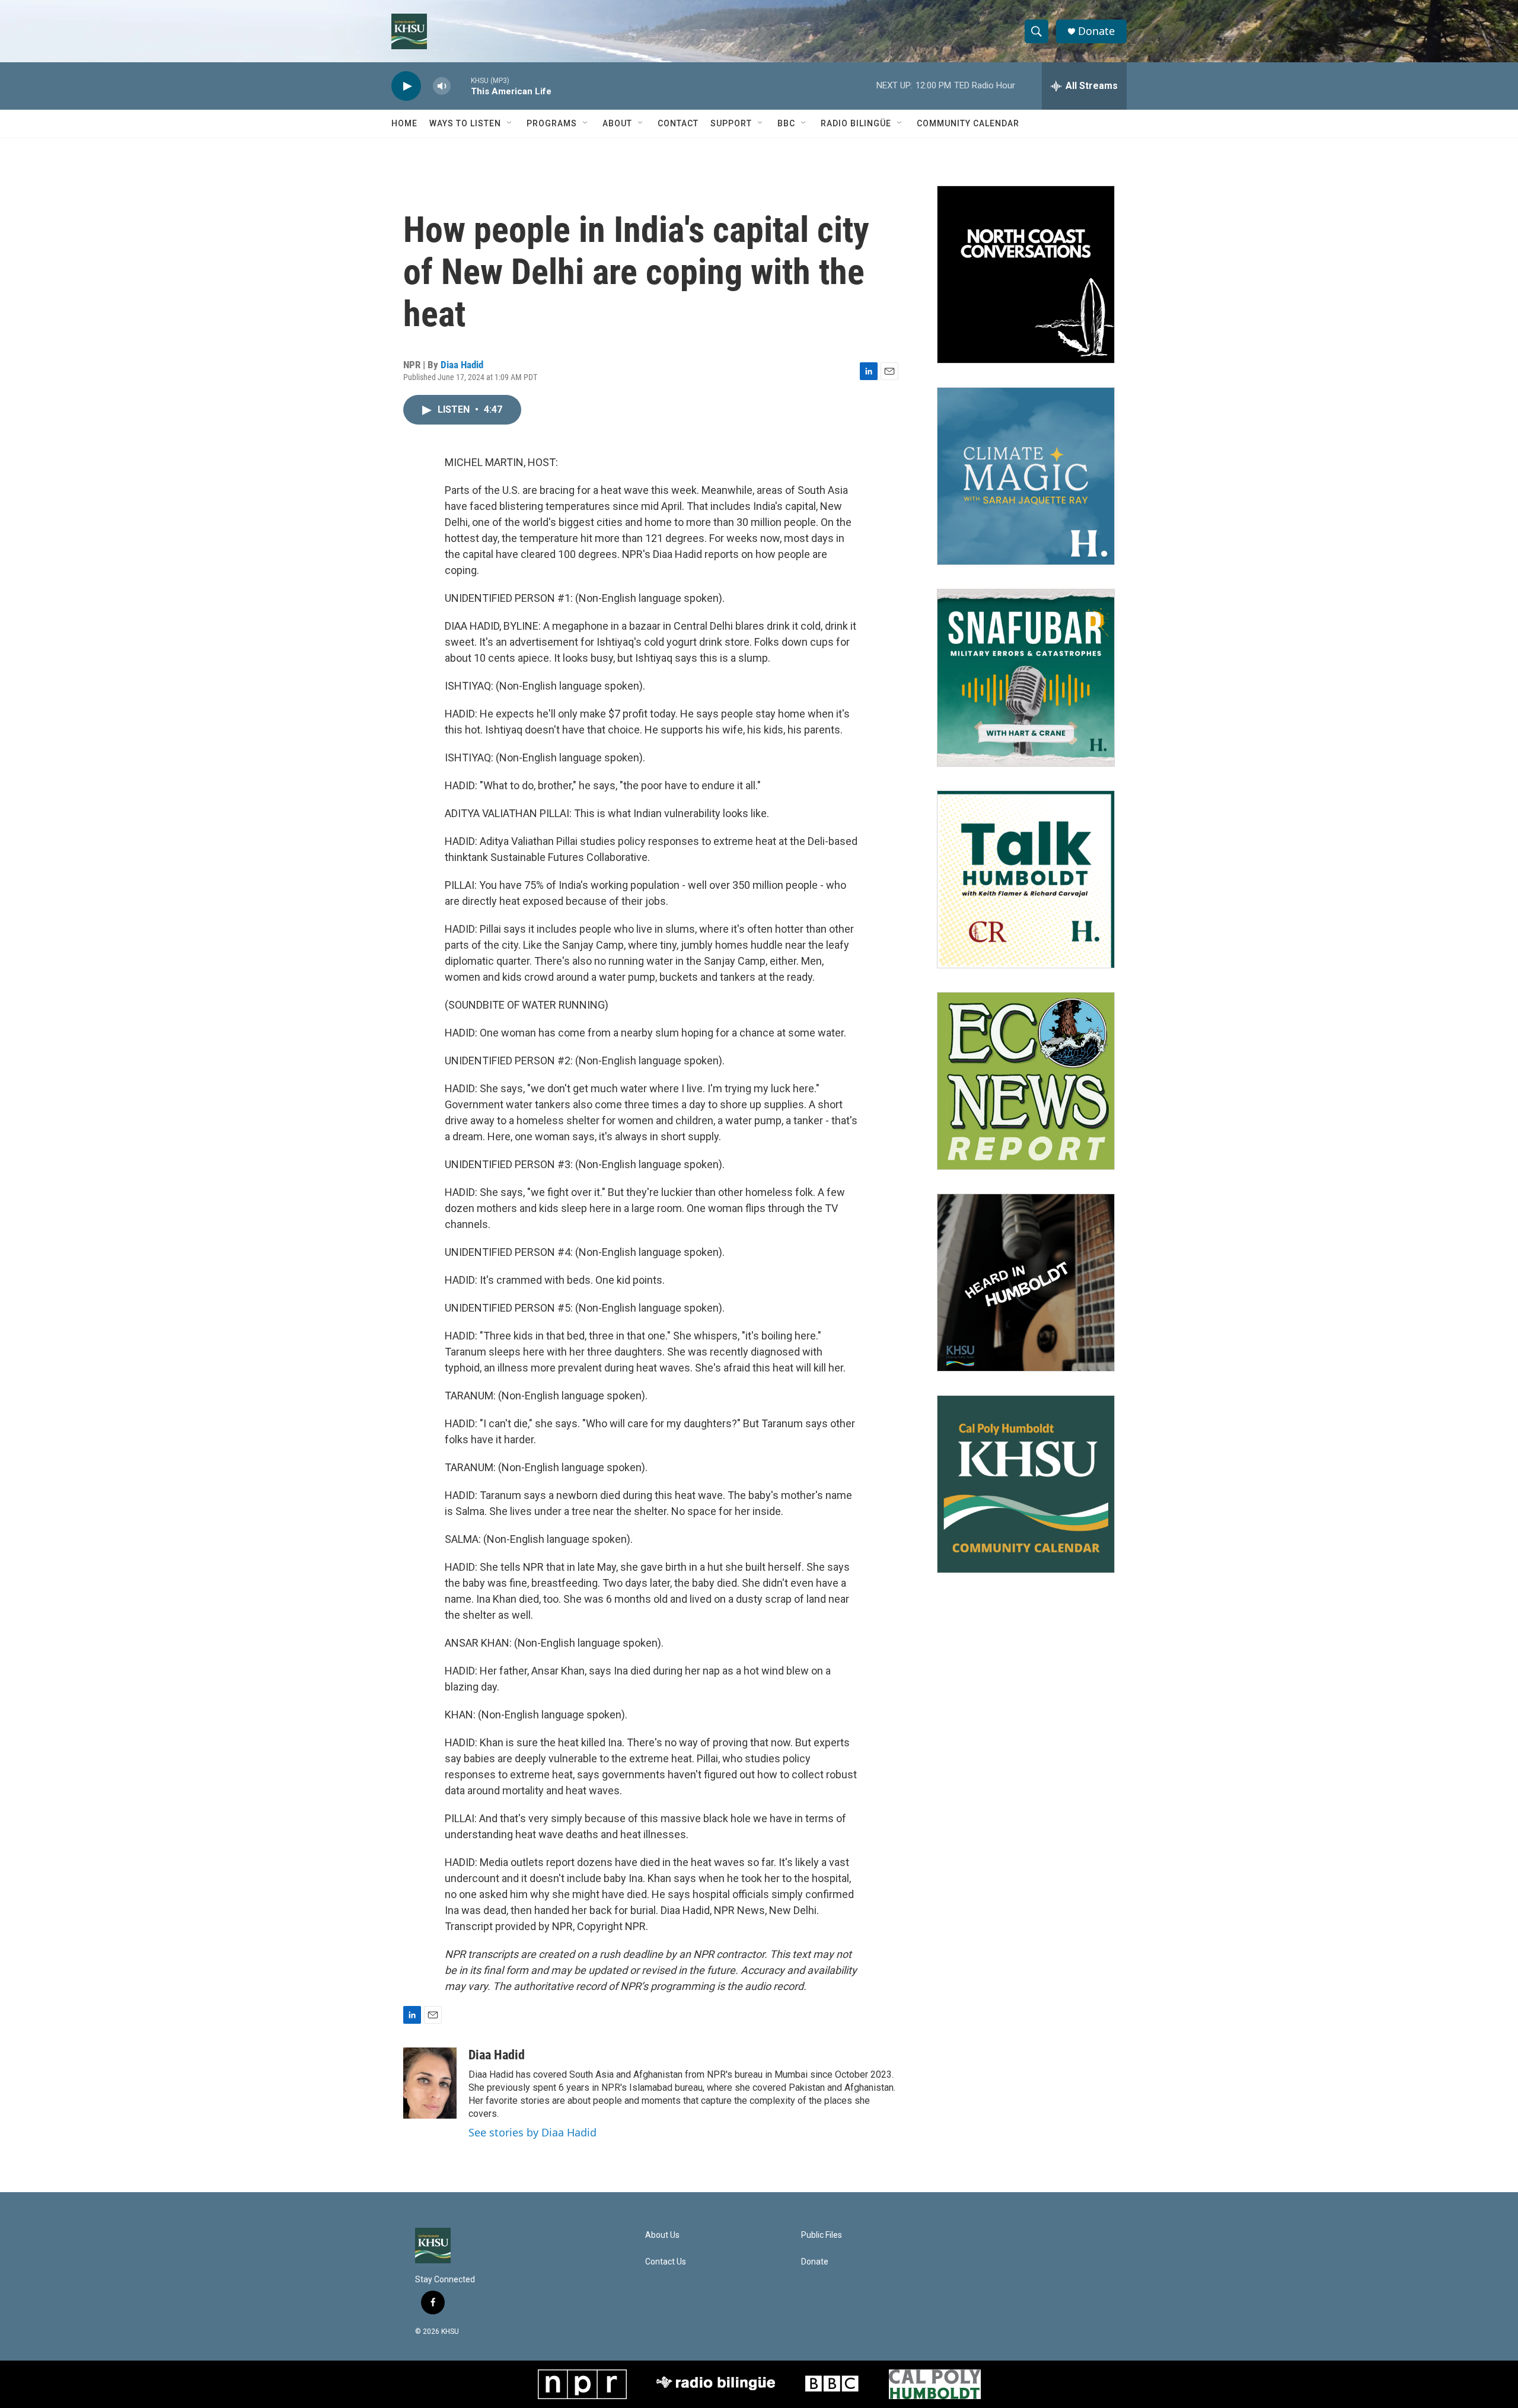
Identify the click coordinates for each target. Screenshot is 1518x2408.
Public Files (822, 2235)
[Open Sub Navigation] (510, 123)
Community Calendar (968, 123)
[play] (406, 86)
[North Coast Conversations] (1026, 275)
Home (404, 123)
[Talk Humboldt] (1026, 879)
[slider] (461, 86)
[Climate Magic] (1026, 476)
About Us (662, 2235)
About (617, 123)
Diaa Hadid (462, 365)
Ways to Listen (465, 123)
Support (731, 123)
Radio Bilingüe (856, 123)
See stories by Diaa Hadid (532, 2132)
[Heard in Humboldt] (1026, 1283)
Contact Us (666, 2262)
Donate (1096, 31)
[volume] (442, 86)
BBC (786, 123)
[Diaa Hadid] (430, 2083)
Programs (552, 123)
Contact (678, 123)
